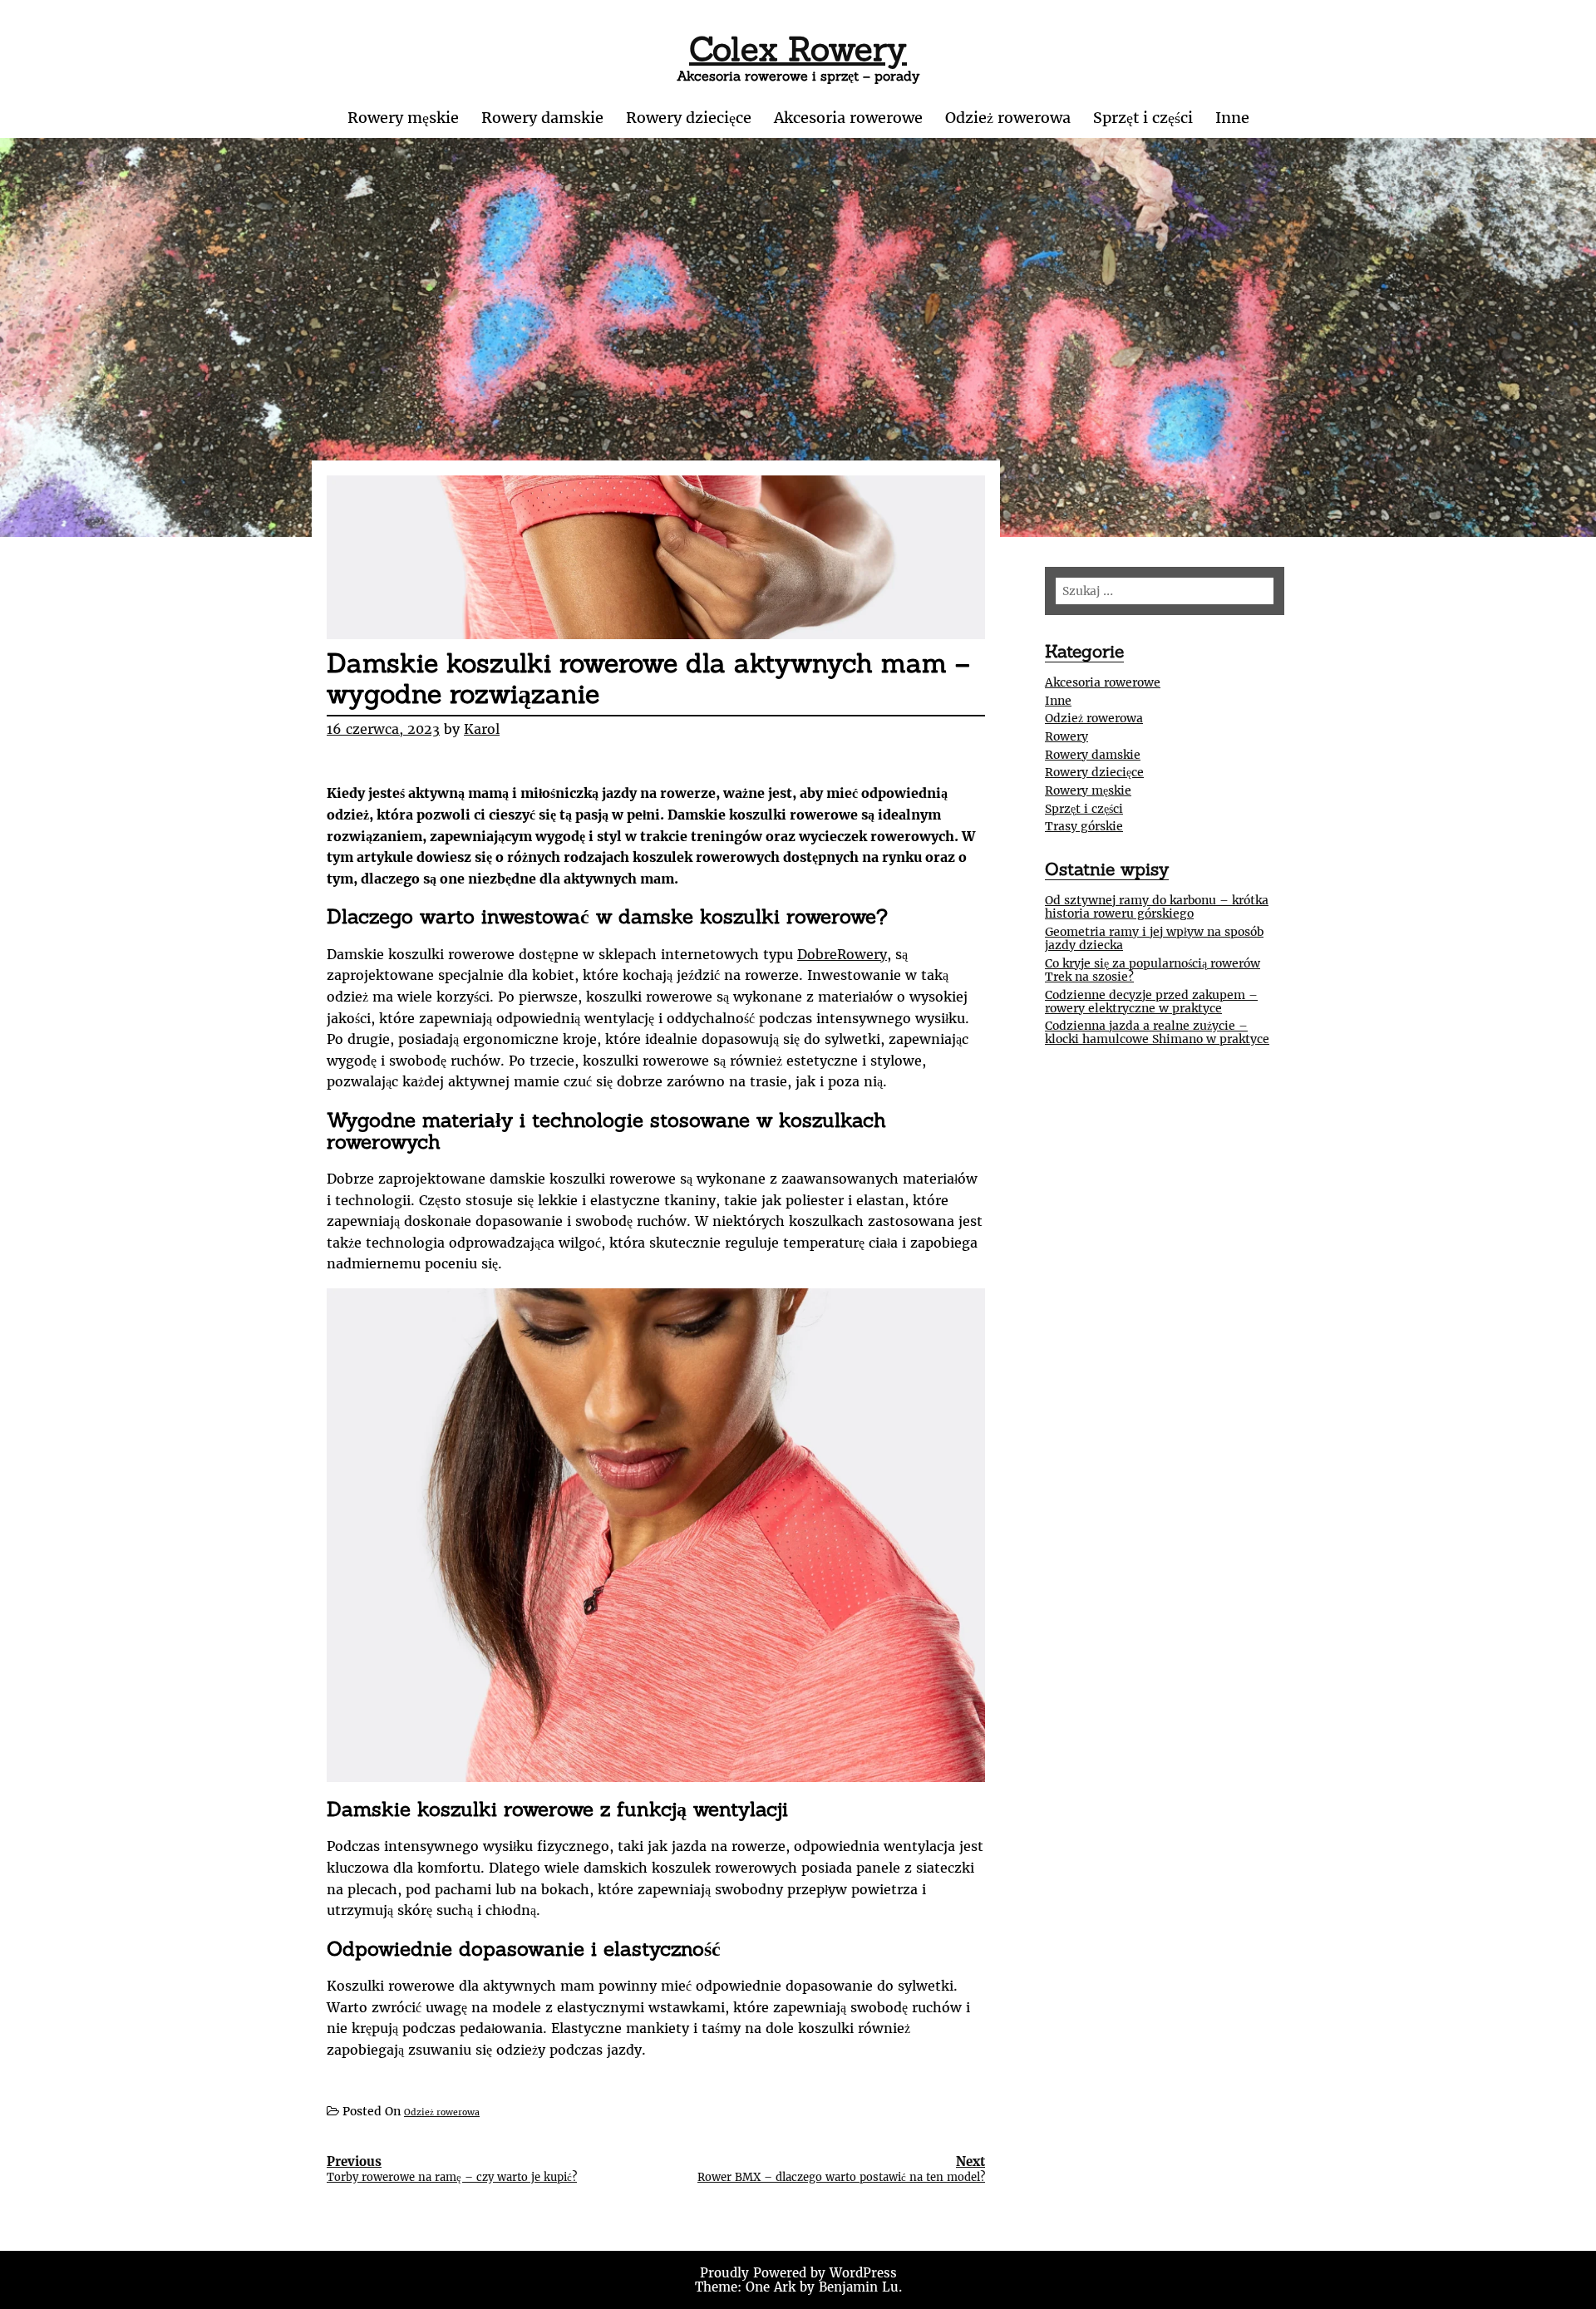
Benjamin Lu (859, 2287)
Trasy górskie (1084, 826)
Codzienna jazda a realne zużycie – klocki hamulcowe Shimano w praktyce (1157, 1032)
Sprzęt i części (1143, 118)
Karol (482, 729)
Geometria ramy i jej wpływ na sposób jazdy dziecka (1154, 938)
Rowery (1066, 736)
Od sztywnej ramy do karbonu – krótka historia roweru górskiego (1157, 907)
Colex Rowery (798, 49)
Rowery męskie (403, 118)
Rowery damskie (542, 118)
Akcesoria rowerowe (848, 118)
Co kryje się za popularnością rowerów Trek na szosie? (1153, 970)
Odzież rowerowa (1008, 118)
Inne (1232, 118)
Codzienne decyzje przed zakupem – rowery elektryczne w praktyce (1151, 1002)
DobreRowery (842, 954)
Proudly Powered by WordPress (798, 2273)
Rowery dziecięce (689, 118)
